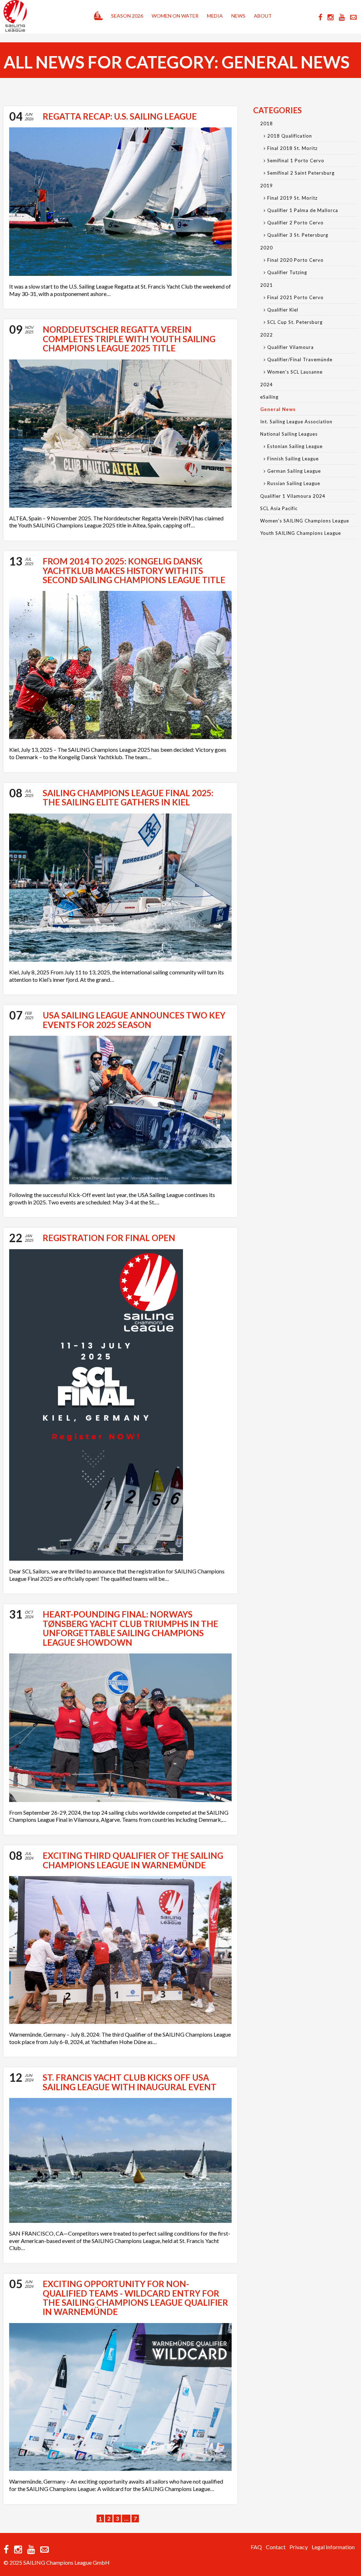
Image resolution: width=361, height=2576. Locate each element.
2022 (267, 335)
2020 (267, 248)
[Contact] (353, 17)
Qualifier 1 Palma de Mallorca (303, 210)
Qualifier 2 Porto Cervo (295, 223)
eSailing (269, 397)
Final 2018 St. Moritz (292, 148)
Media (215, 16)
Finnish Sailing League (293, 459)
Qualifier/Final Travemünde (300, 359)
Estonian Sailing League (295, 446)
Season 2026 (127, 16)
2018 (267, 123)
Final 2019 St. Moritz (292, 198)
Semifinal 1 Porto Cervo (296, 161)
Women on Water (175, 16)
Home (98, 14)
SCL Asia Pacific (279, 508)
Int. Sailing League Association (296, 422)
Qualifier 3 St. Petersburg (298, 235)
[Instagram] (331, 17)
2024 (267, 385)
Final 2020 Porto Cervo (295, 260)
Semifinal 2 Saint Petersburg (301, 173)
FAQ (256, 2547)
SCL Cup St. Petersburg (295, 322)
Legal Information (333, 2547)
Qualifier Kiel (283, 310)
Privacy (299, 2547)
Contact (276, 2547)
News (238, 16)
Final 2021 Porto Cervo (295, 297)
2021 (267, 285)
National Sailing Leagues (289, 434)
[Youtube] (342, 17)
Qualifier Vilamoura (290, 347)
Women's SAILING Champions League (305, 521)
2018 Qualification (290, 136)
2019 (267, 186)
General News (278, 409)
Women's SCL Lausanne (295, 372)
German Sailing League (294, 471)
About (263, 16)
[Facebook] (320, 17)
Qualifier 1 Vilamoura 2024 (293, 496)
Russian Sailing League (294, 483)
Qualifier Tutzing (287, 272)
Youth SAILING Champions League (301, 533)
